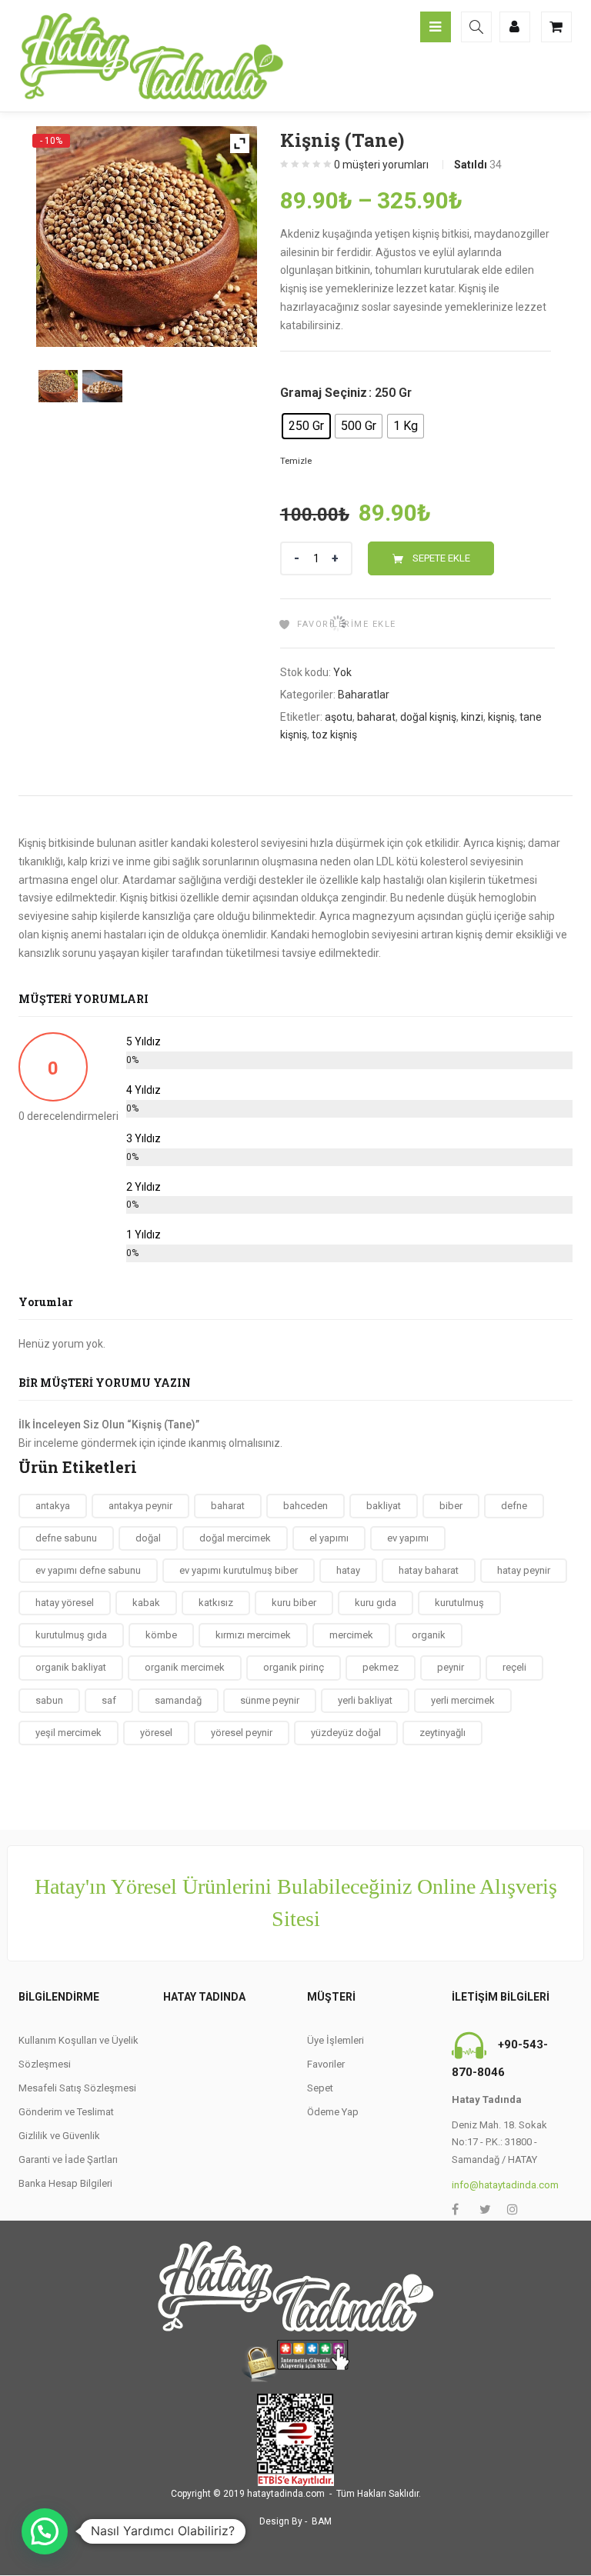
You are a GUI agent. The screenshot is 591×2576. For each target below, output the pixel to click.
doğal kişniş (428, 717)
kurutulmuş (459, 1603)
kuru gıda (376, 1603)
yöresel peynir (242, 1733)
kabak (146, 1603)
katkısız (216, 1603)
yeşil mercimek (68, 1733)
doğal (148, 1538)
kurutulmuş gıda (71, 1635)
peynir (451, 1667)
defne (514, 1506)
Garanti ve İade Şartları (68, 2159)
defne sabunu (66, 1538)
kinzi (472, 717)
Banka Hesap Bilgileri (65, 2183)
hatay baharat (429, 1570)
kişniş (501, 717)
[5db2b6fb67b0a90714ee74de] (102, 386)
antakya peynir (140, 1506)
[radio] (306, 426)
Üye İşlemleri (336, 2040)
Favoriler (326, 2064)
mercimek (351, 1635)
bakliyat (384, 1506)
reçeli (514, 1667)
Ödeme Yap (333, 2112)
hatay (348, 1570)
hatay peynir (524, 1570)
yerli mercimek (463, 1700)
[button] (45, 2531)
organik (429, 1635)
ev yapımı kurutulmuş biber (239, 1570)
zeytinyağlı (442, 1733)
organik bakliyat (71, 1667)
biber (451, 1506)
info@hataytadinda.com (505, 2185)
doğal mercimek (235, 1538)
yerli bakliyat (365, 1700)
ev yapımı (408, 1538)
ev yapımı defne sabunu (88, 1570)
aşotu (339, 717)
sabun (49, 1700)
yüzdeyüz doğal (346, 1733)
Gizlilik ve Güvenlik (59, 2136)
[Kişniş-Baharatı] (58, 386)
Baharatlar (364, 695)
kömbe (161, 1635)
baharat (376, 717)
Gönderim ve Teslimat (66, 2112)
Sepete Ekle (441, 558)
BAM (322, 2521)
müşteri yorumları (381, 165)
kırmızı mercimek (253, 1635)
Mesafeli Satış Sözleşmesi (77, 2088)
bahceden (306, 1506)
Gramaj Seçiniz (324, 393)
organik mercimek (185, 1667)
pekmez (381, 1667)
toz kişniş (334, 735)
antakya (53, 1506)
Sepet (320, 2088)
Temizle (296, 461)
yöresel (156, 1733)
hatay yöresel (65, 1603)
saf (109, 1700)
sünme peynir (270, 1700)
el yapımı (329, 1538)
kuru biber (294, 1603)
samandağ (178, 1700)
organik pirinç (294, 1667)
